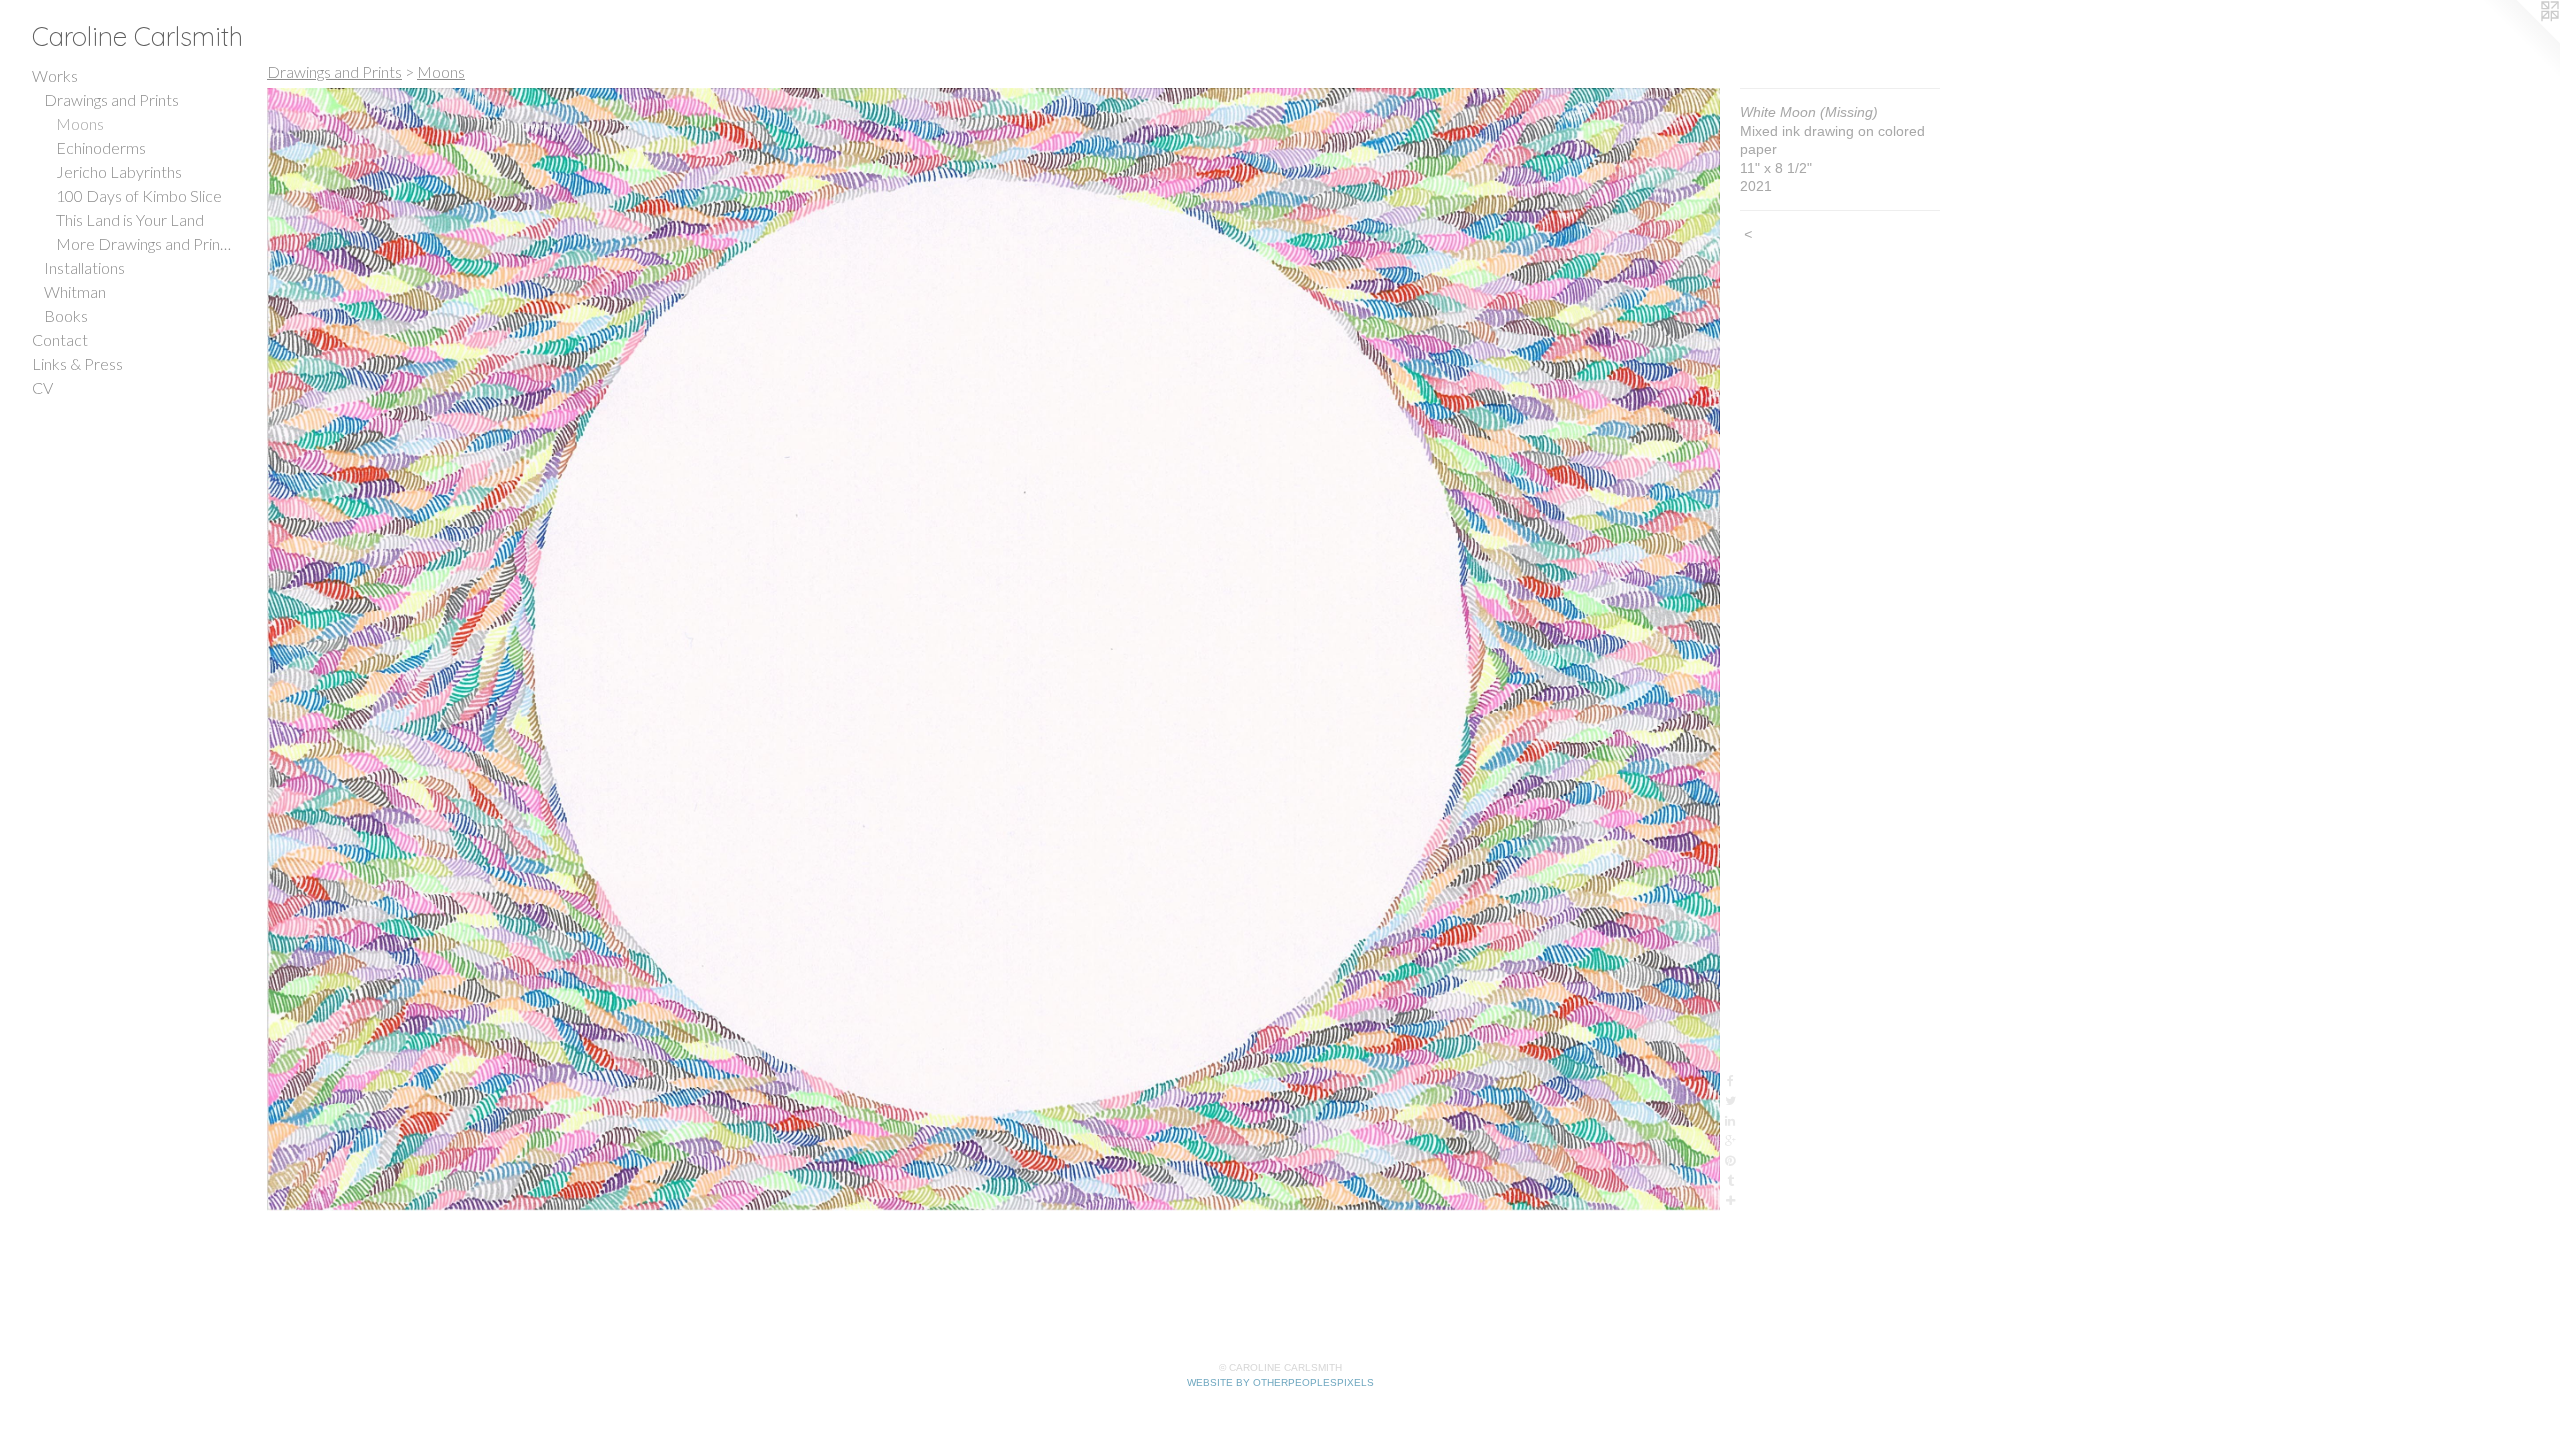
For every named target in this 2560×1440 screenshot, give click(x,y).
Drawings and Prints (111, 99)
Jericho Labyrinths (119, 171)
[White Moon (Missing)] (993, 649)
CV (42, 387)
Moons (80, 123)
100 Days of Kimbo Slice (139, 195)
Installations (84, 267)
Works (55, 75)
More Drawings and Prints (144, 243)
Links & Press (77, 363)
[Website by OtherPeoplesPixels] (2520, 40)
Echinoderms (101, 147)
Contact (60, 339)
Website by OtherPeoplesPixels (1280, 1382)
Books (66, 315)
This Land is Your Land (130, 219)
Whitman (75, 291)
